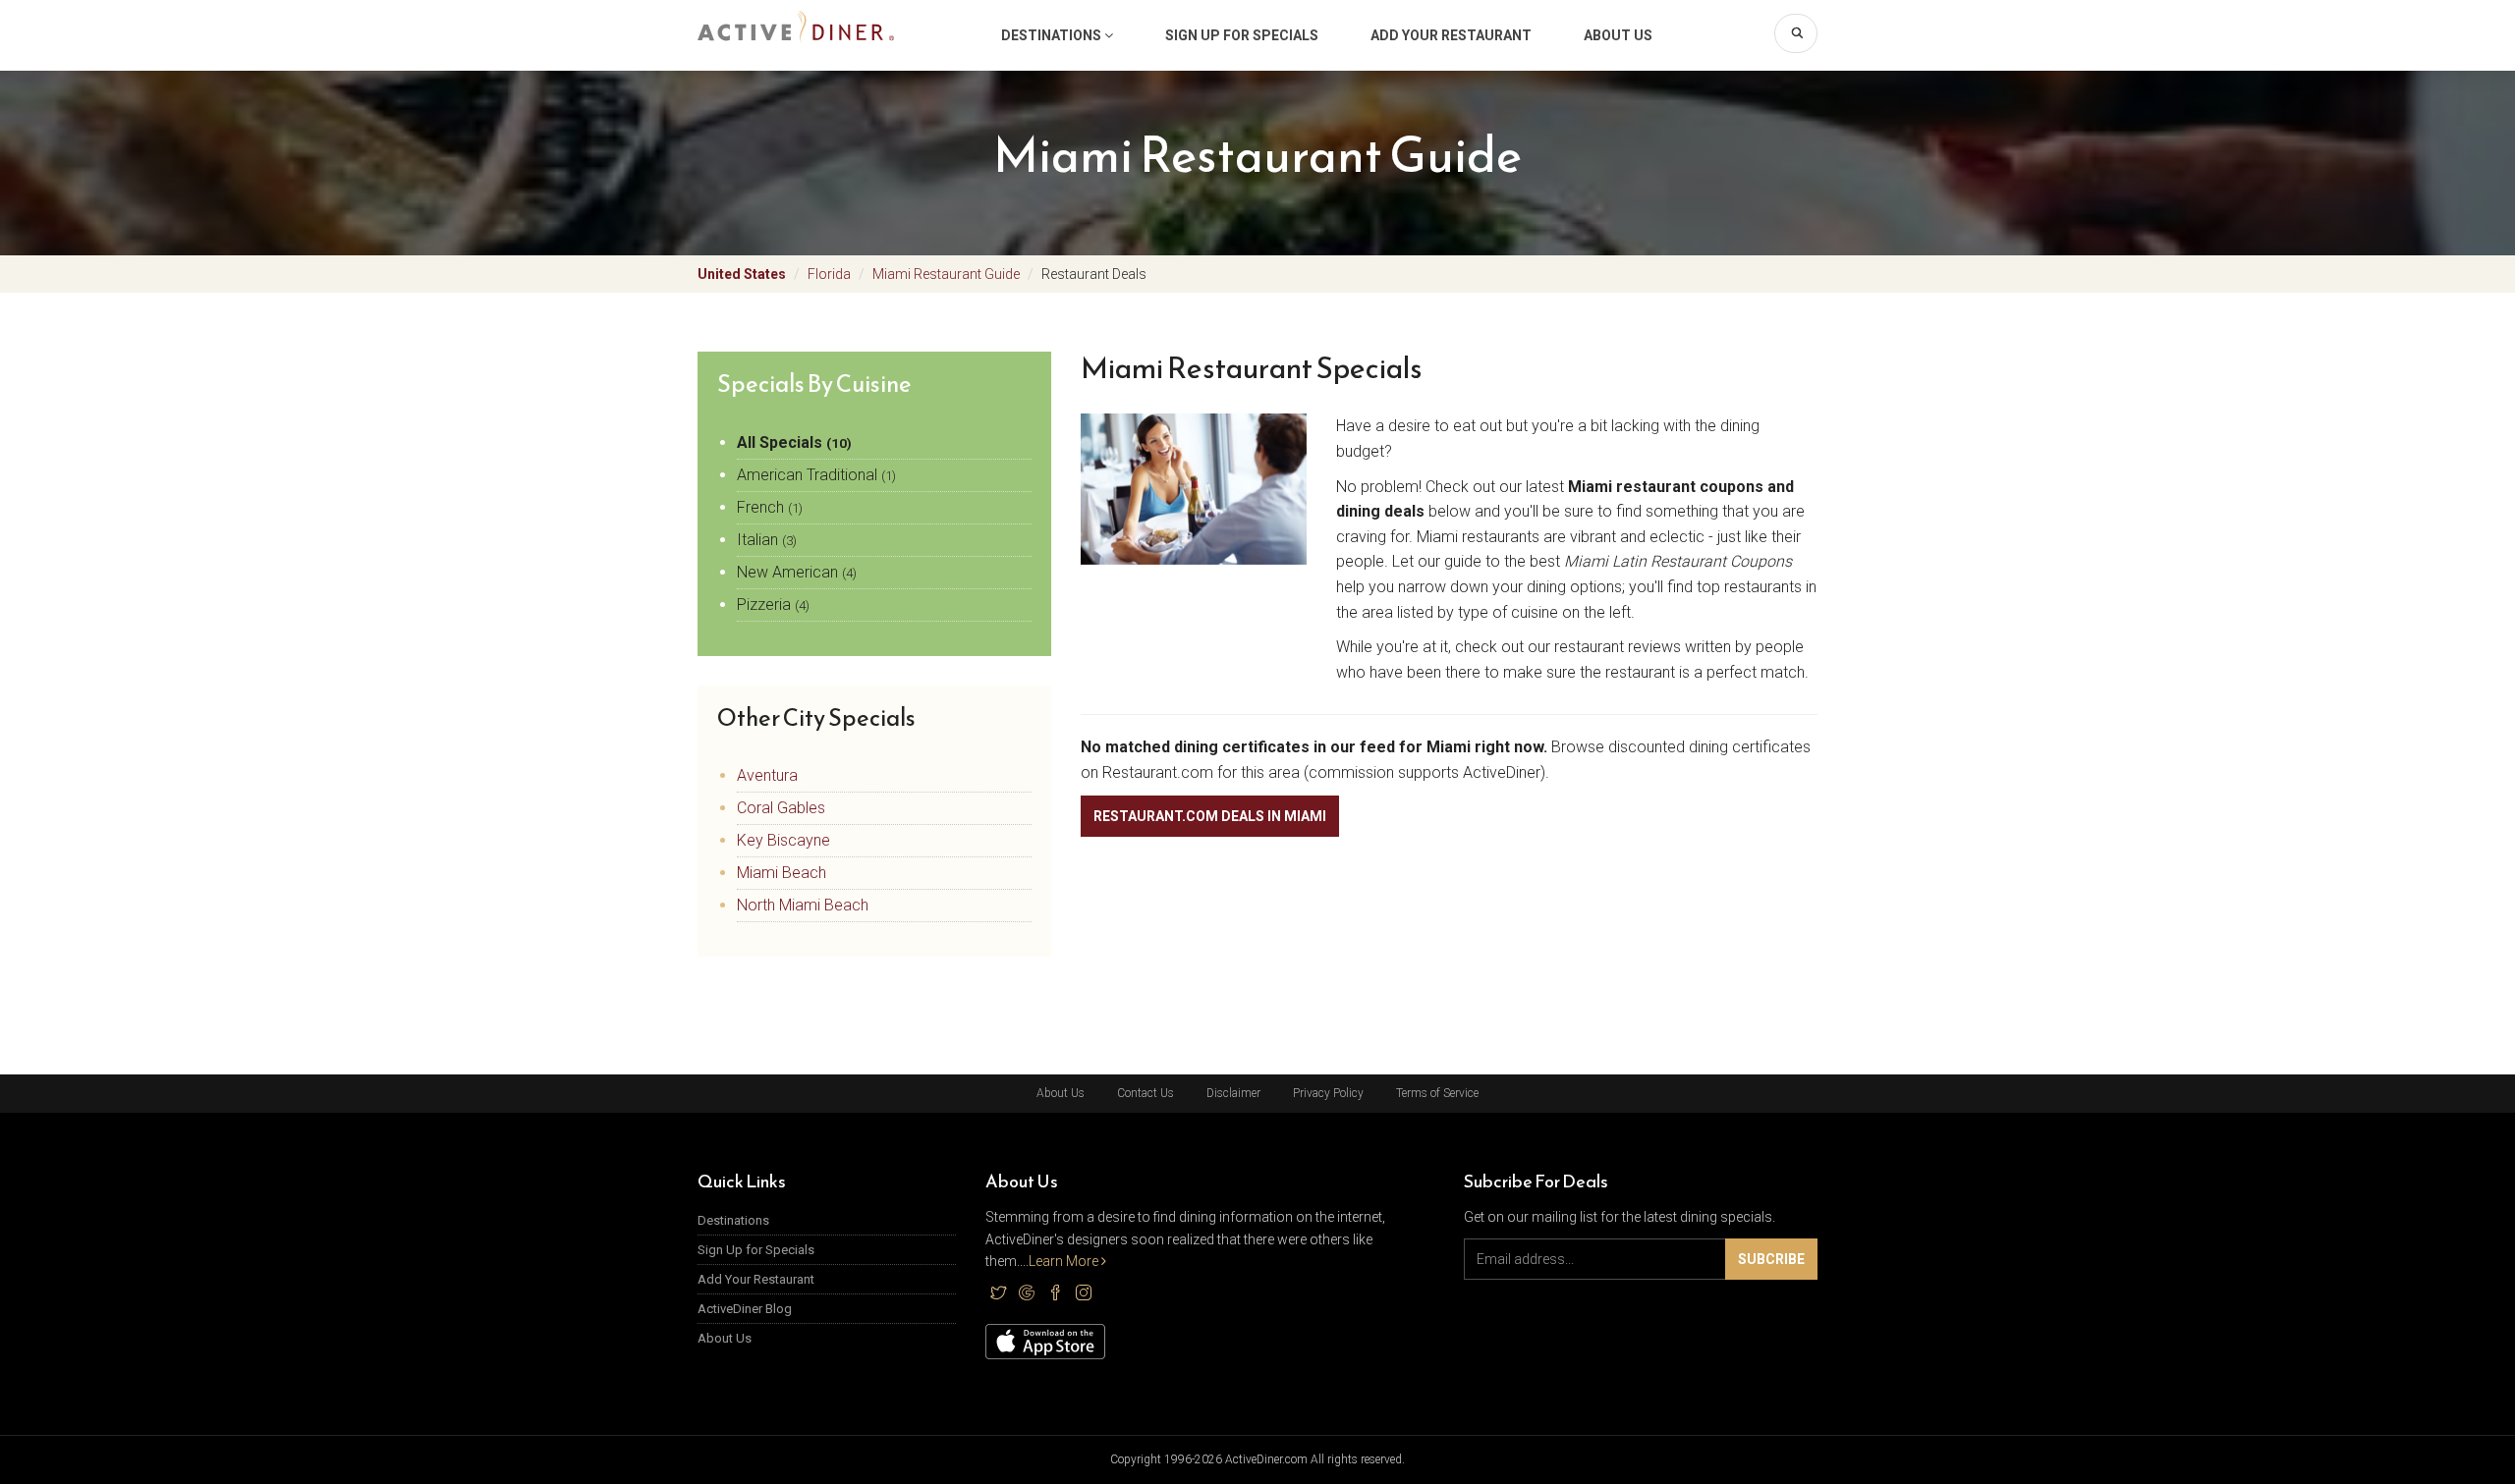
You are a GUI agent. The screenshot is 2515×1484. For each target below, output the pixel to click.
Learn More (1065, 1261)
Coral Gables (781, 808)
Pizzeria (773, 605)
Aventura (767, 775)
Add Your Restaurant (1451, 35)
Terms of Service (1437, 1093)
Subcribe (1771, 1259)
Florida (829, 274)
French (770, 507)
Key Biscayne (783, 840)
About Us (1618, 35)
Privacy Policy (1328, 1093)
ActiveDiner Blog (745, 1309)
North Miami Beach (803, 905)
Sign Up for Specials (1242, 35)
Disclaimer (1233, 1093)
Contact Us (1146, 1093)
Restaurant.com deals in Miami (1210, 816)
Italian (767, 540)
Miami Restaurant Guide (946, 274)
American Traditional (816, 475)
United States (742, 274)
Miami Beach (782, 873)
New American (797, 572)
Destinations (1053, 35)
